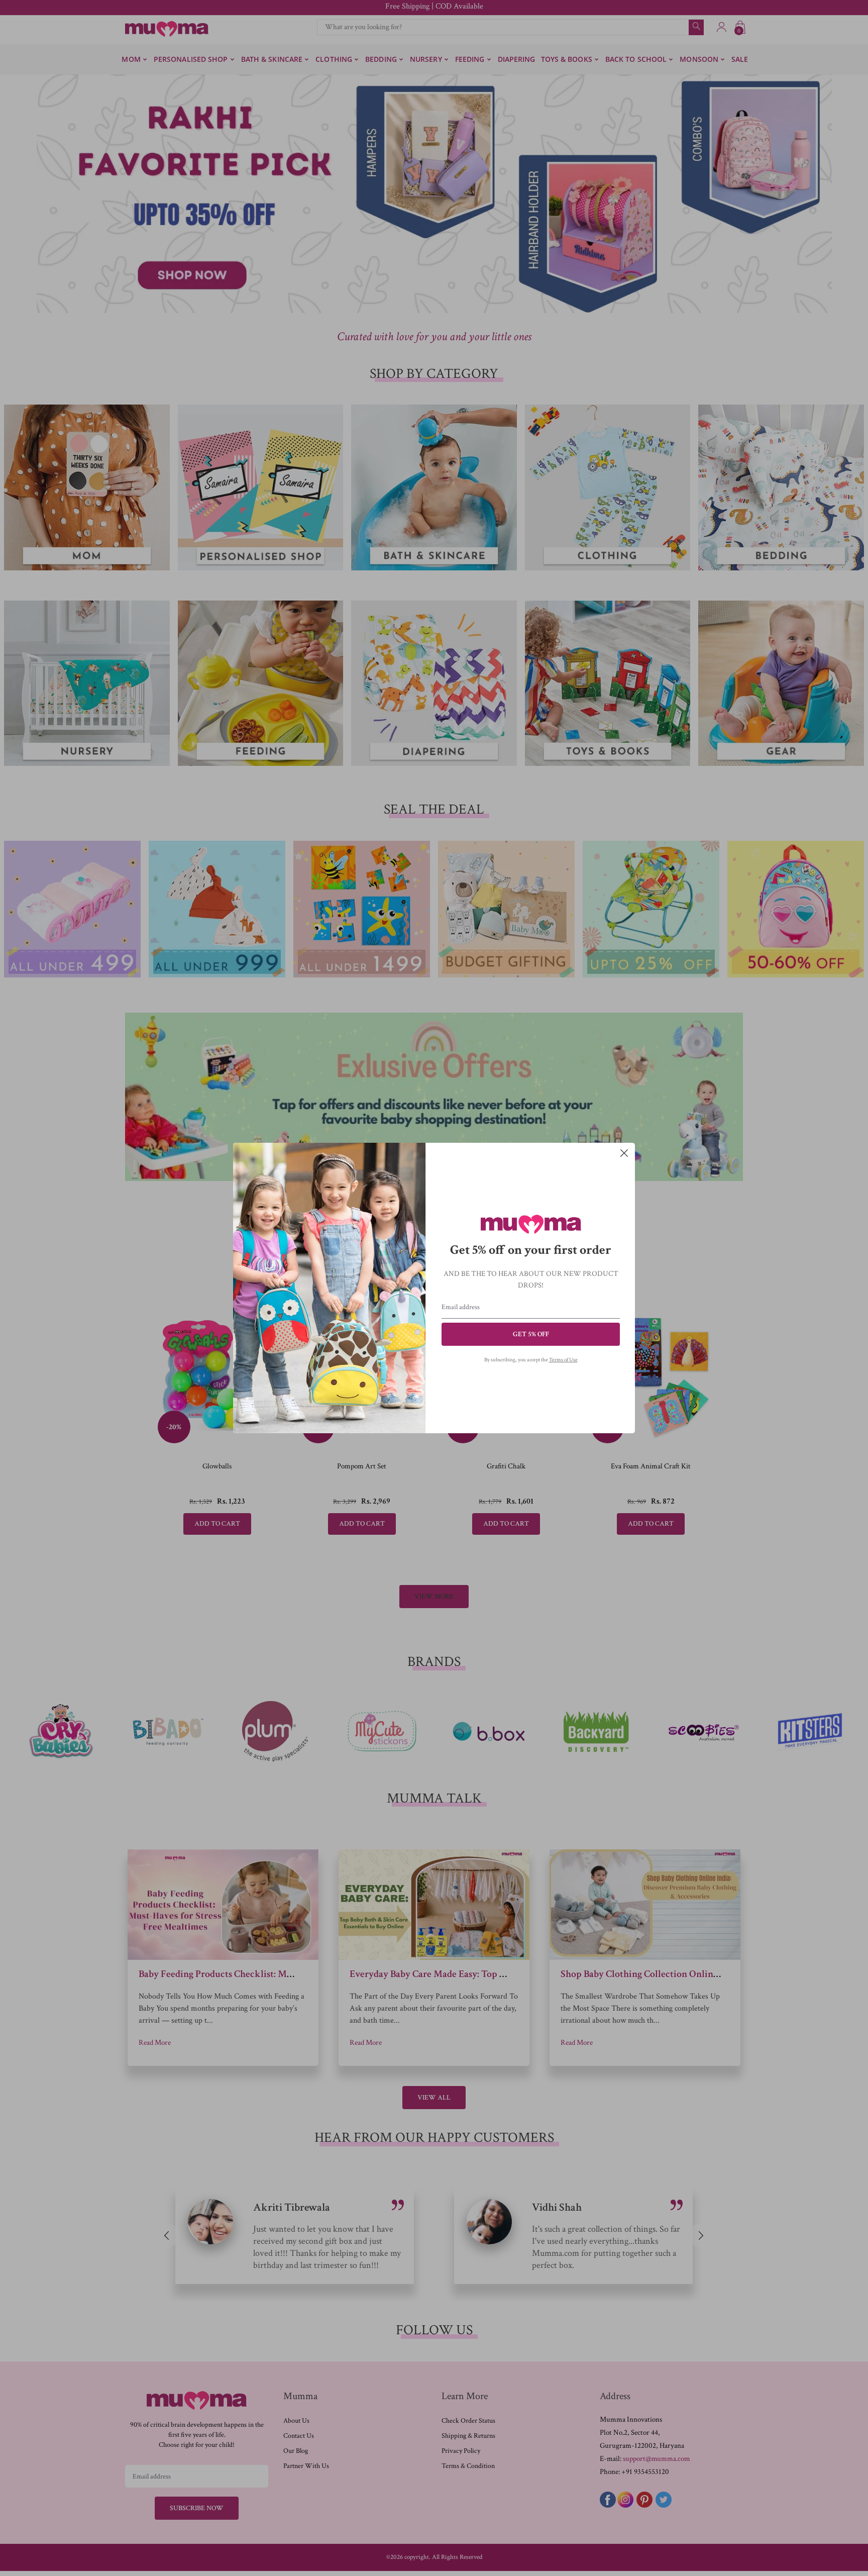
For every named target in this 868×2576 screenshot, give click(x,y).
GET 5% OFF (531, 1334)
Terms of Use (563, 1360)
